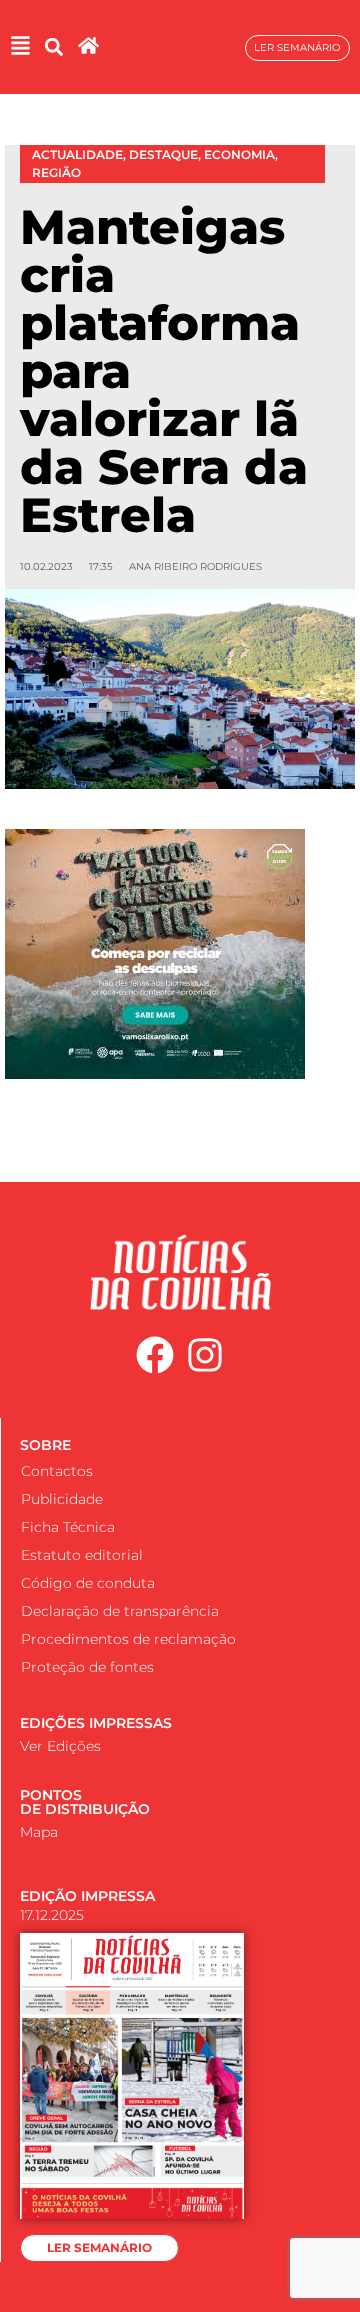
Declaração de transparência (120, 1611)
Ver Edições (60, 1746)
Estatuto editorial (82, 1555)
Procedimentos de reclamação (128, 1639)
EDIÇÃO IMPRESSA (87, 1896)
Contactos (57, 1471)
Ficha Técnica (68, 1527)
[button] (53, 47)
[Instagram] (206, 1356)
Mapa (39, 1832)
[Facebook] (155, 1356)
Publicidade (62, 1499)
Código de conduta (88, 1583)
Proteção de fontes (87, 1667)
